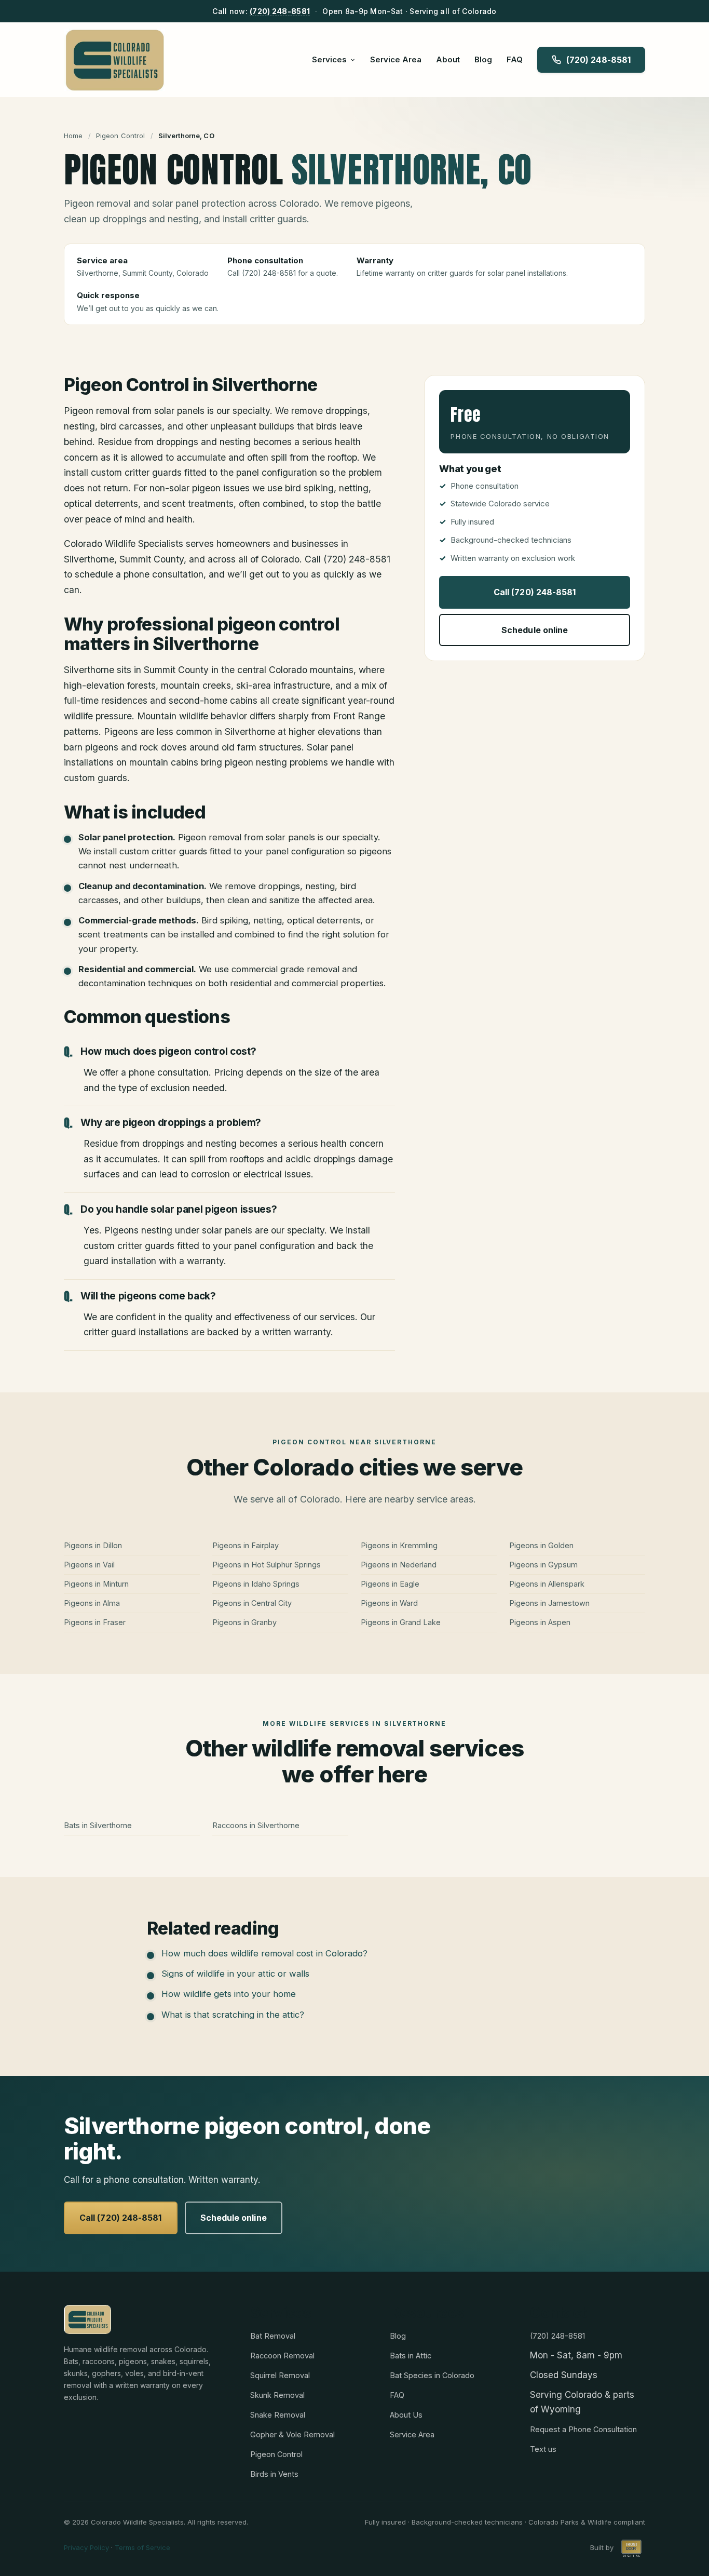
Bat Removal (273, 2336)
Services (329, 59)
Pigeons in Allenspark (547, 1584)
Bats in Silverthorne (98, 1825)
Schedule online (535, 630)
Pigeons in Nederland (399, 1565)
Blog (483, 59)
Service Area (396, 59)
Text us (543, 2449)
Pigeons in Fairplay (246, 1545)
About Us (406, 2415)
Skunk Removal (277, 2395)
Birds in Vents (274, 2474)
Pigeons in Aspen (540, 1622)
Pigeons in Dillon (93, 1545)
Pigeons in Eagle (390, 1584)
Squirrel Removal (280, 2375)
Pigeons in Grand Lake (401, 1622)
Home (73, 136)
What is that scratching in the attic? (233, 2015)
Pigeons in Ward (389, 1603)
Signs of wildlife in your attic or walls (235, 1974)
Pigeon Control (121, 136)
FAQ (515, 59)
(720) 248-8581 (280, 11)
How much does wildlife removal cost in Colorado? (264, 1953)
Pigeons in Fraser (95, 1622)
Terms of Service (142, 2547)
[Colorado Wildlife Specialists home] (114, 60)
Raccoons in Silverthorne (256, 1825)
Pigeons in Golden (541, 1545)
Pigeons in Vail (89, 1565)
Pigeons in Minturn (96, 1584)
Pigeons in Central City (252, 1603)
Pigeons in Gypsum (543, 1565)
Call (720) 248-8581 (535, 592)
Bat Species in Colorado (432, 2375)
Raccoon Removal (282, 2356)
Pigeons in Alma (92, 1603)
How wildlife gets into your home (229, 1994)
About (448, 59)
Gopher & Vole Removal (292, 2434)
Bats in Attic (411, 2356)
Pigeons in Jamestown (549, 1603)
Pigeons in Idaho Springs (256, 1584)
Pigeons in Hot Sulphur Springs (267, 1565)
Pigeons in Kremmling (399, 1545)
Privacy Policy (86, 2547)
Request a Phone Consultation (583, 2429)
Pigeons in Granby (244, 1622)
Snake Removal (278, 2415)
